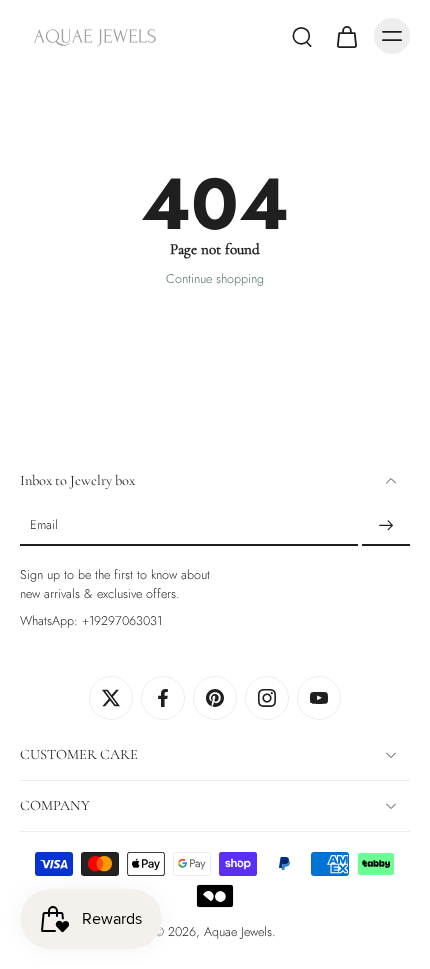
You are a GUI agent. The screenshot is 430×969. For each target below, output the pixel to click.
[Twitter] (111, 698)
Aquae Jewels (238, 932)
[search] (302, 36)
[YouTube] (319, 698)
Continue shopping (215, 279)
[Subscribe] (386, 526)
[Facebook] (163, 698)
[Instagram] (267, 698)
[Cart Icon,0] (346, 36)
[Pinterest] (215, 698)
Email (44, 526)
